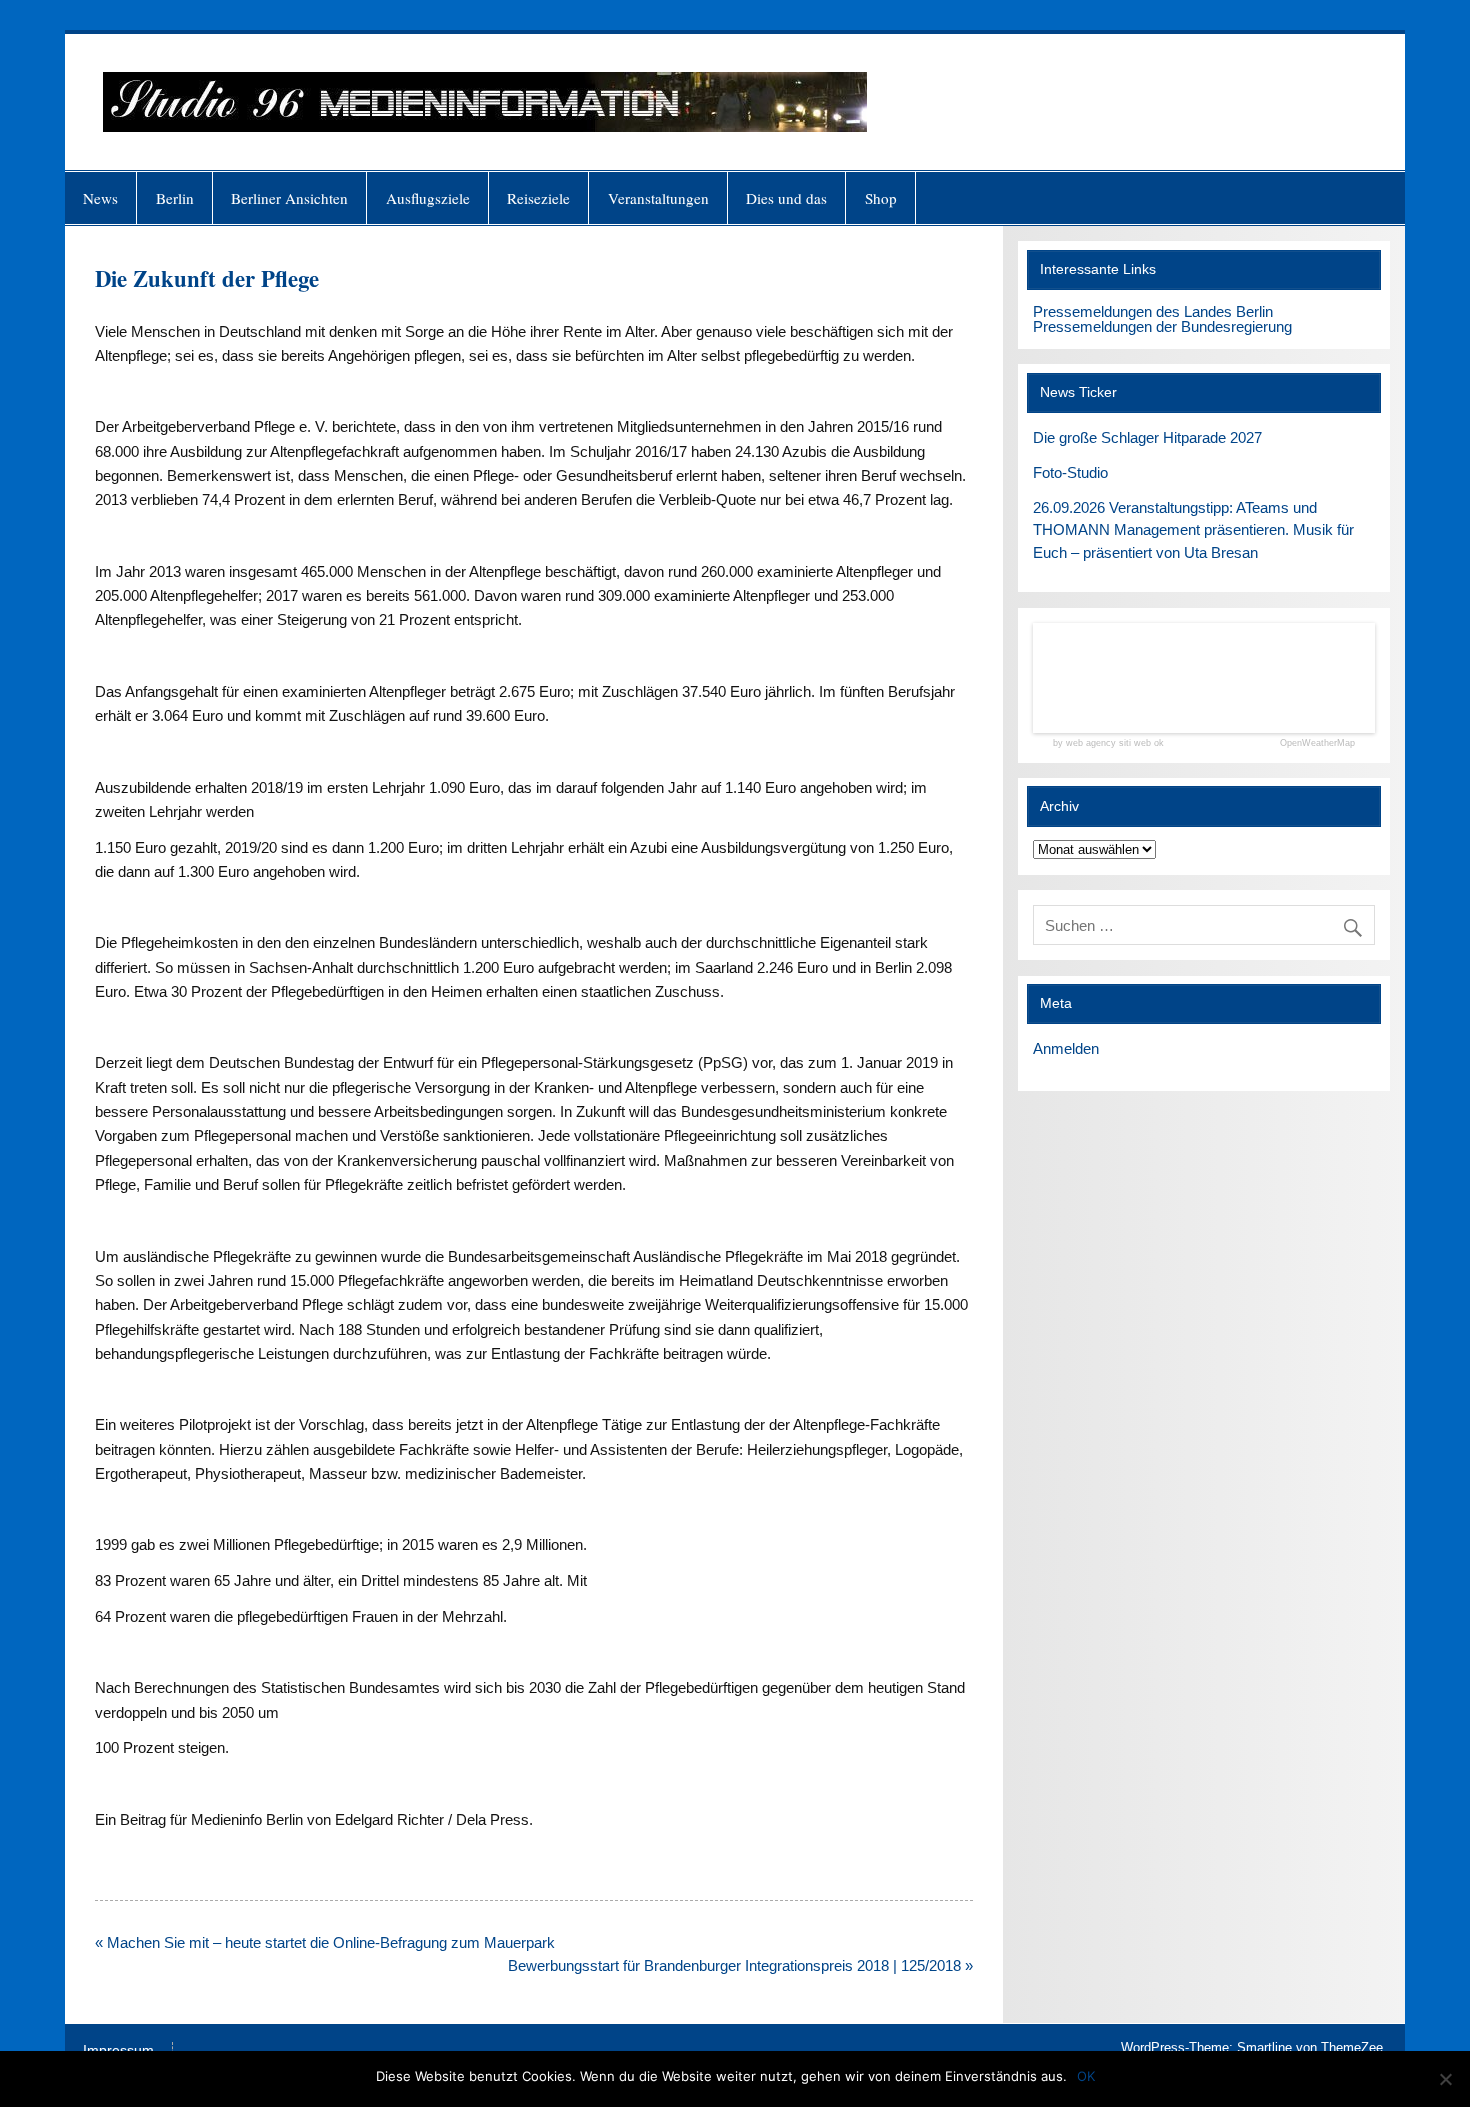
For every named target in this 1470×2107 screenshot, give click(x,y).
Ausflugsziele (428, 198)
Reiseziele (538, 198)
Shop (881, 198)
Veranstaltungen (658, 198)
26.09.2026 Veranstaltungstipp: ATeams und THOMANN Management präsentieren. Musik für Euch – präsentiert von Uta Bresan (1193, 530)
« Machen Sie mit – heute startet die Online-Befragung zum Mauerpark (325, 1942)
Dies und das (786, 198)
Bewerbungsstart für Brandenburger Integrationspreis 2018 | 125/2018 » (740, 1965)
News (100, 198)
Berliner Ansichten (289, 198)
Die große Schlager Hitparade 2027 (1147, 437)
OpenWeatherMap (1317, 743)
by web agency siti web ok (1108, 743)
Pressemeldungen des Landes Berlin (1153, 311)
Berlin (175, 198)
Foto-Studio (1070, 472)
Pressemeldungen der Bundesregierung (1162, 326)
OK (1086, 2076)
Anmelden (1066, 1048)
